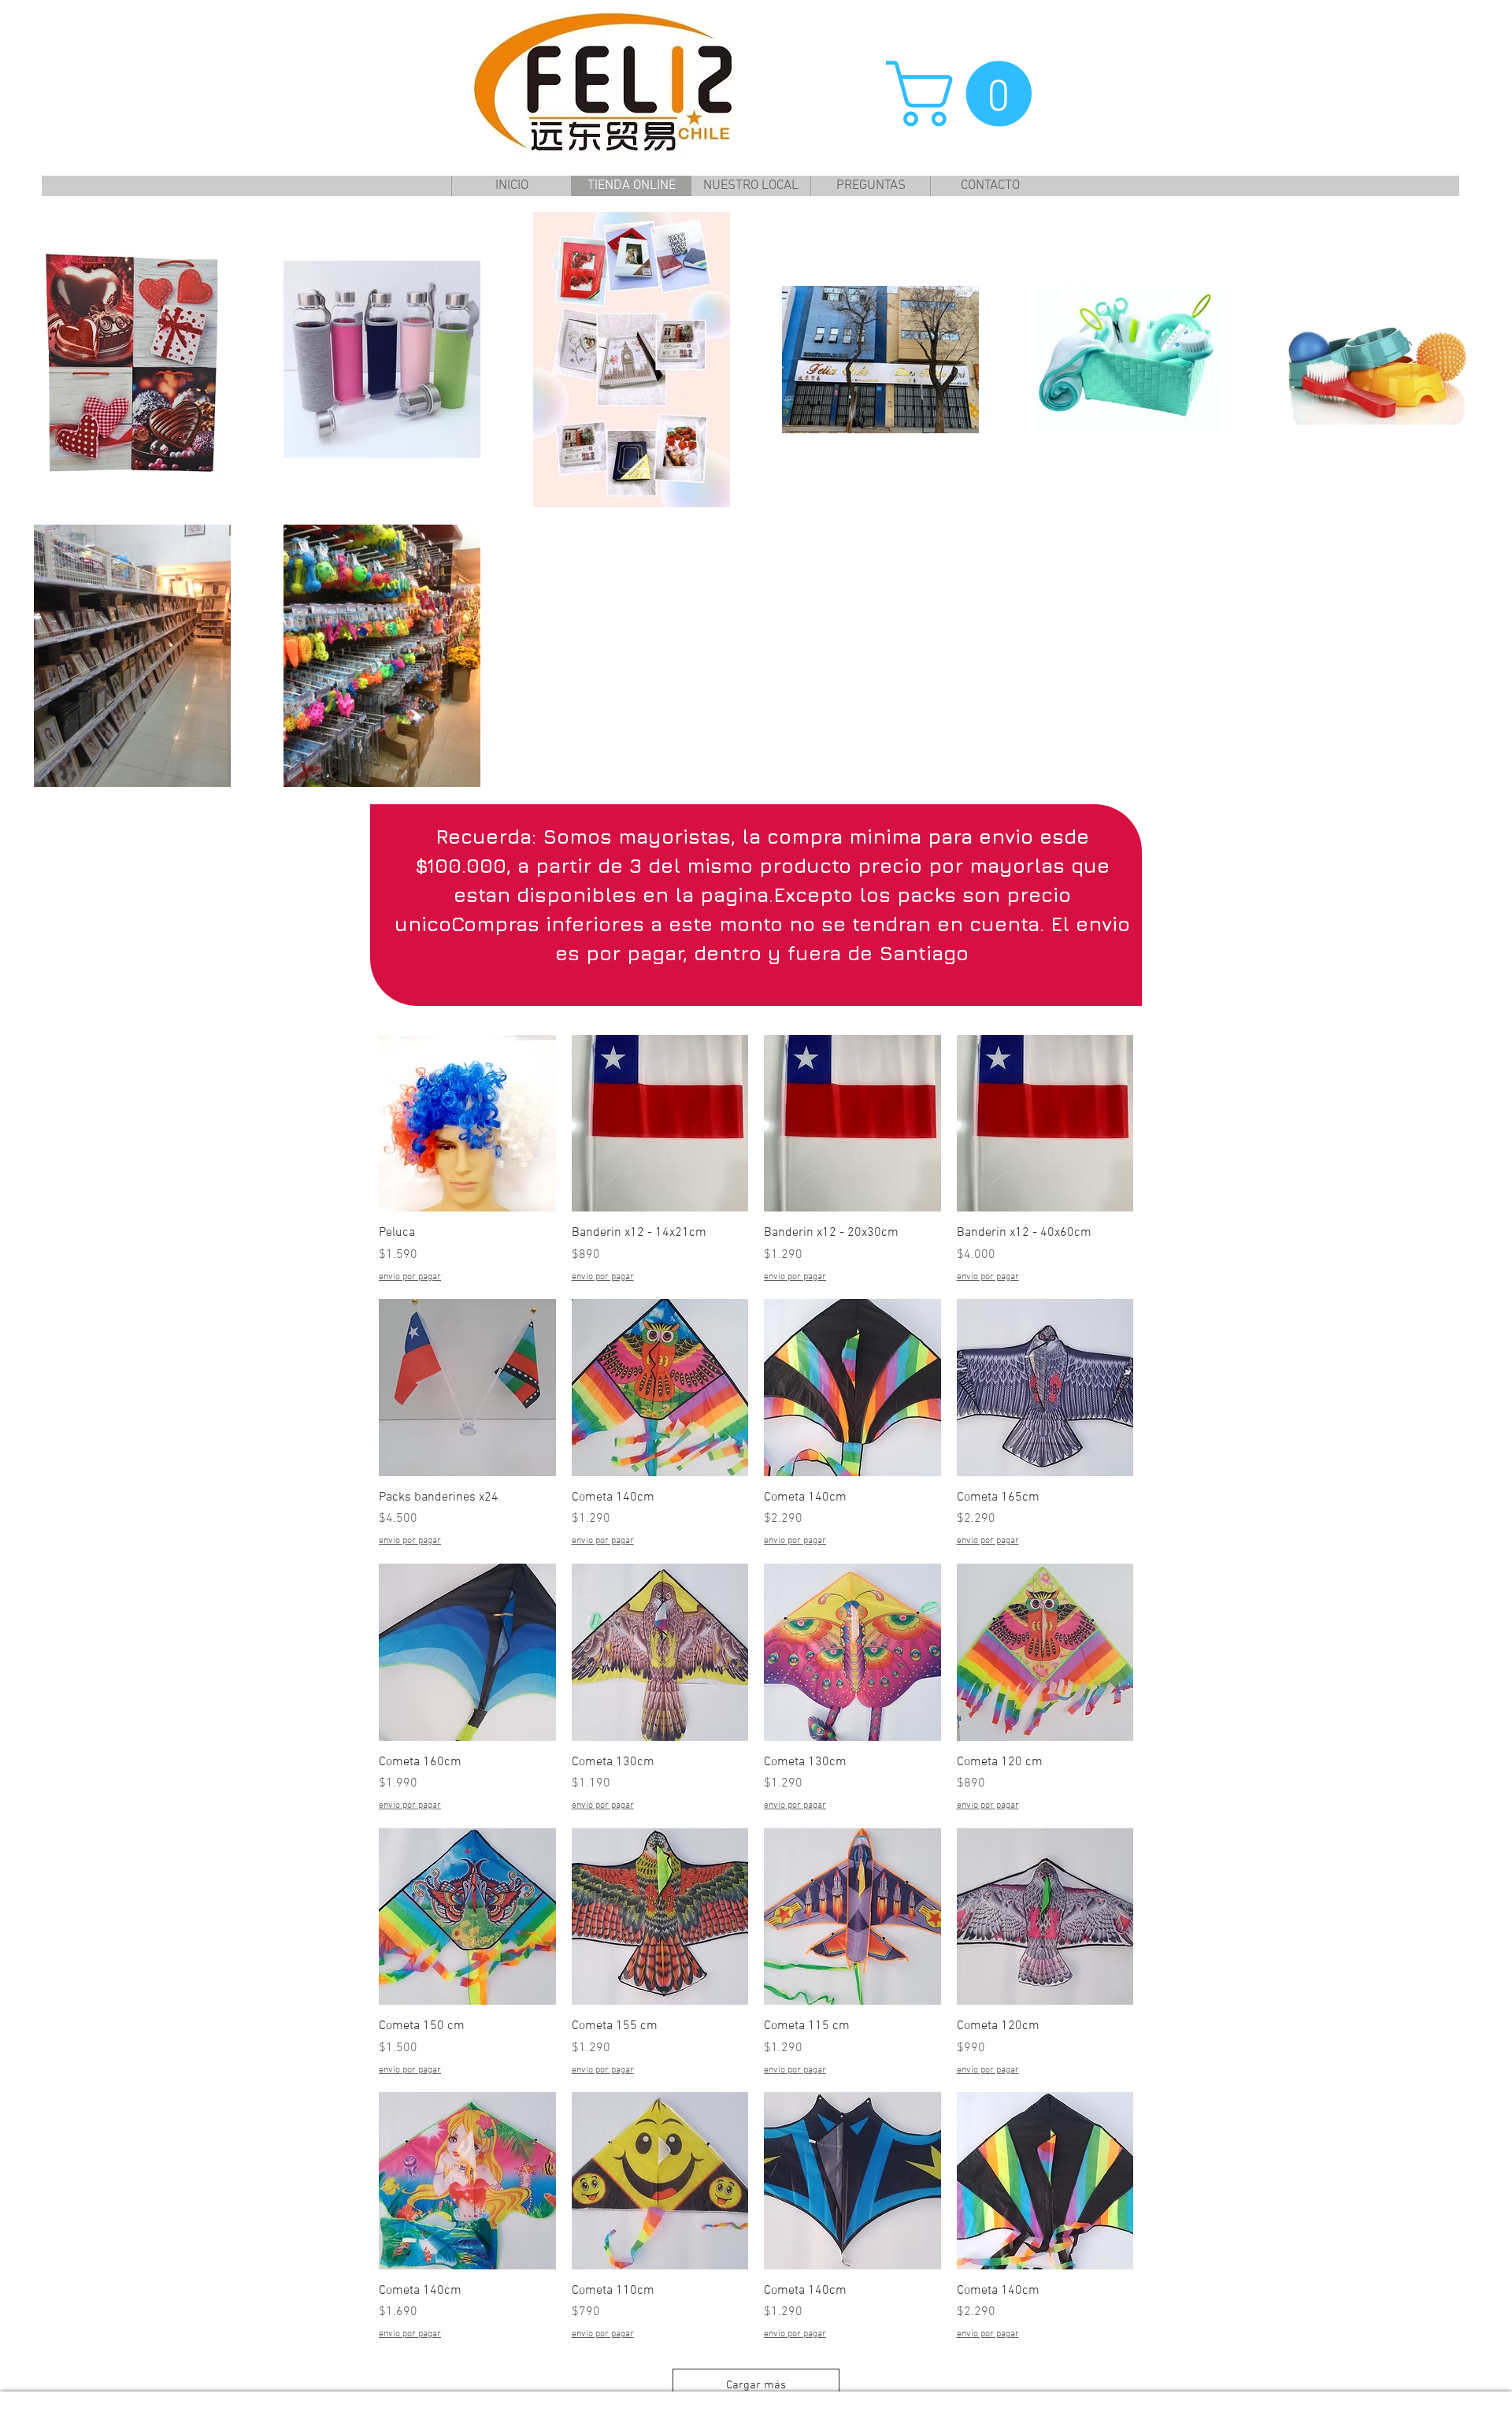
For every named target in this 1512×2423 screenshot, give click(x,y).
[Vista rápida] (467, 1124)
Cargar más (756, 2385)
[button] (967, 94)
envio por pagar (410, 1277)
